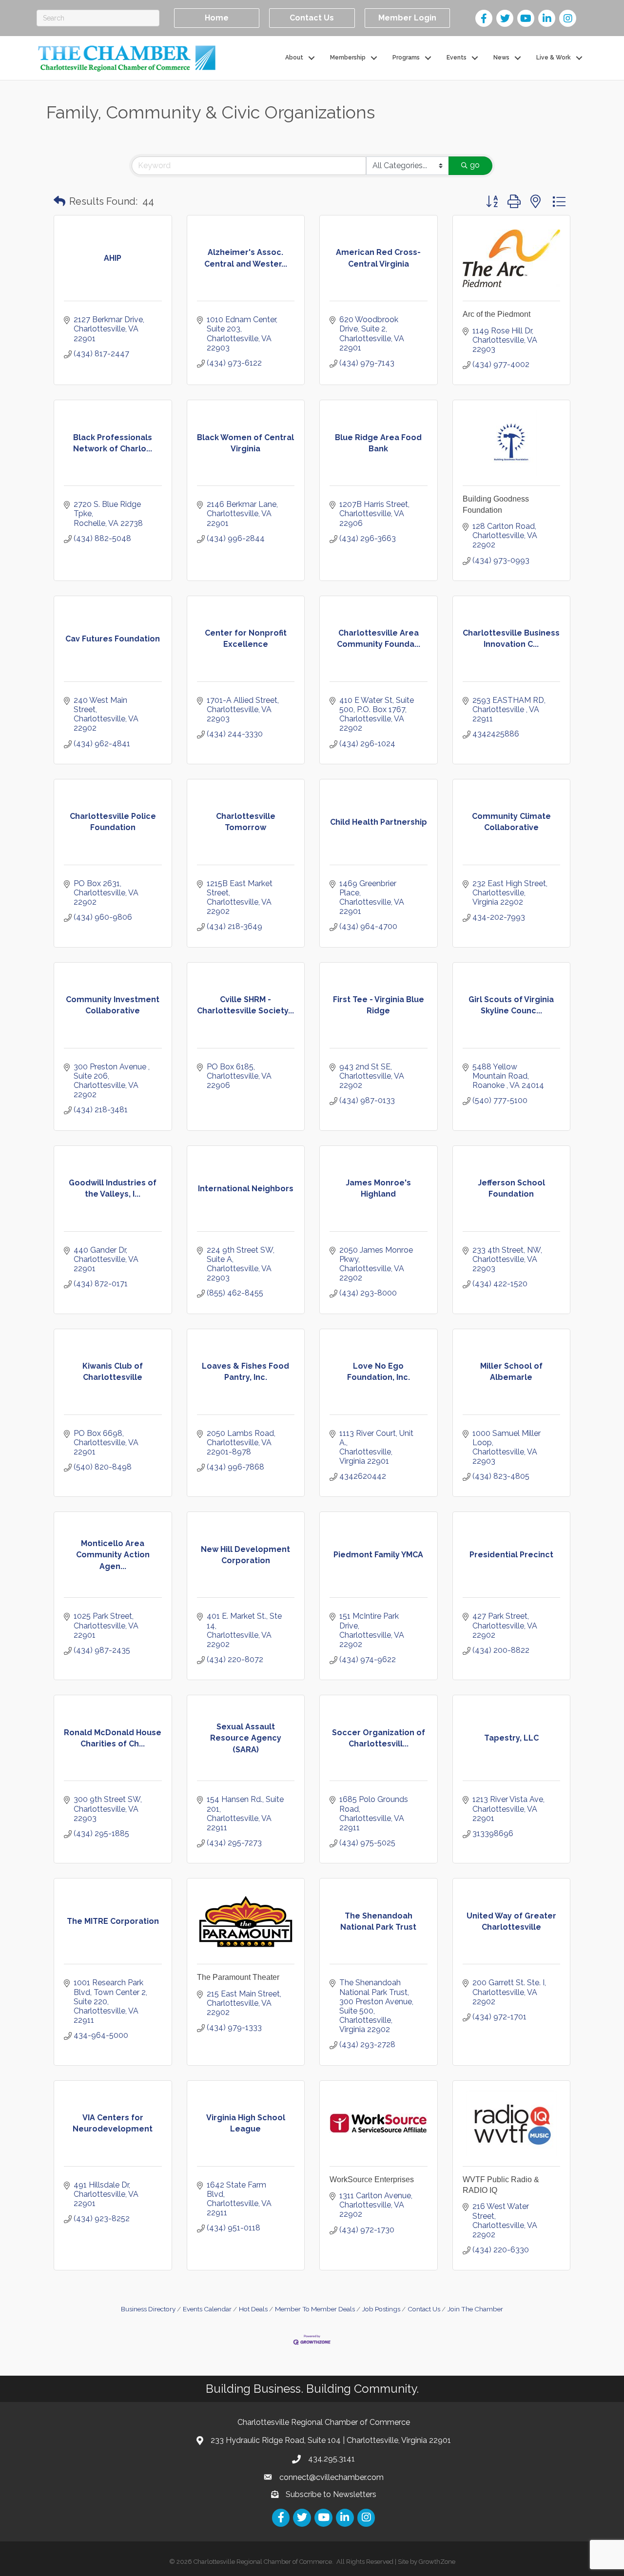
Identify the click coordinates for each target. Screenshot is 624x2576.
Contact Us (424, 2309)
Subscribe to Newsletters (331, 2494)
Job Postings (381, 2309)
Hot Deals (253, 2309)
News (501, 58)
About (294, 58)
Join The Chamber (475, 2309)
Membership (348, 58)
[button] (59, 201)
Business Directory (148, 2309)
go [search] (475, 165)
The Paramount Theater (238, 1977)
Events (457, 58)
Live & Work (554, 58)
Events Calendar (207, 2309)
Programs (406, 58)
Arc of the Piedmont (497, 314)
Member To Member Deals (315, 2309)
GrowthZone (437, 2562)
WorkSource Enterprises (372, 2179)
